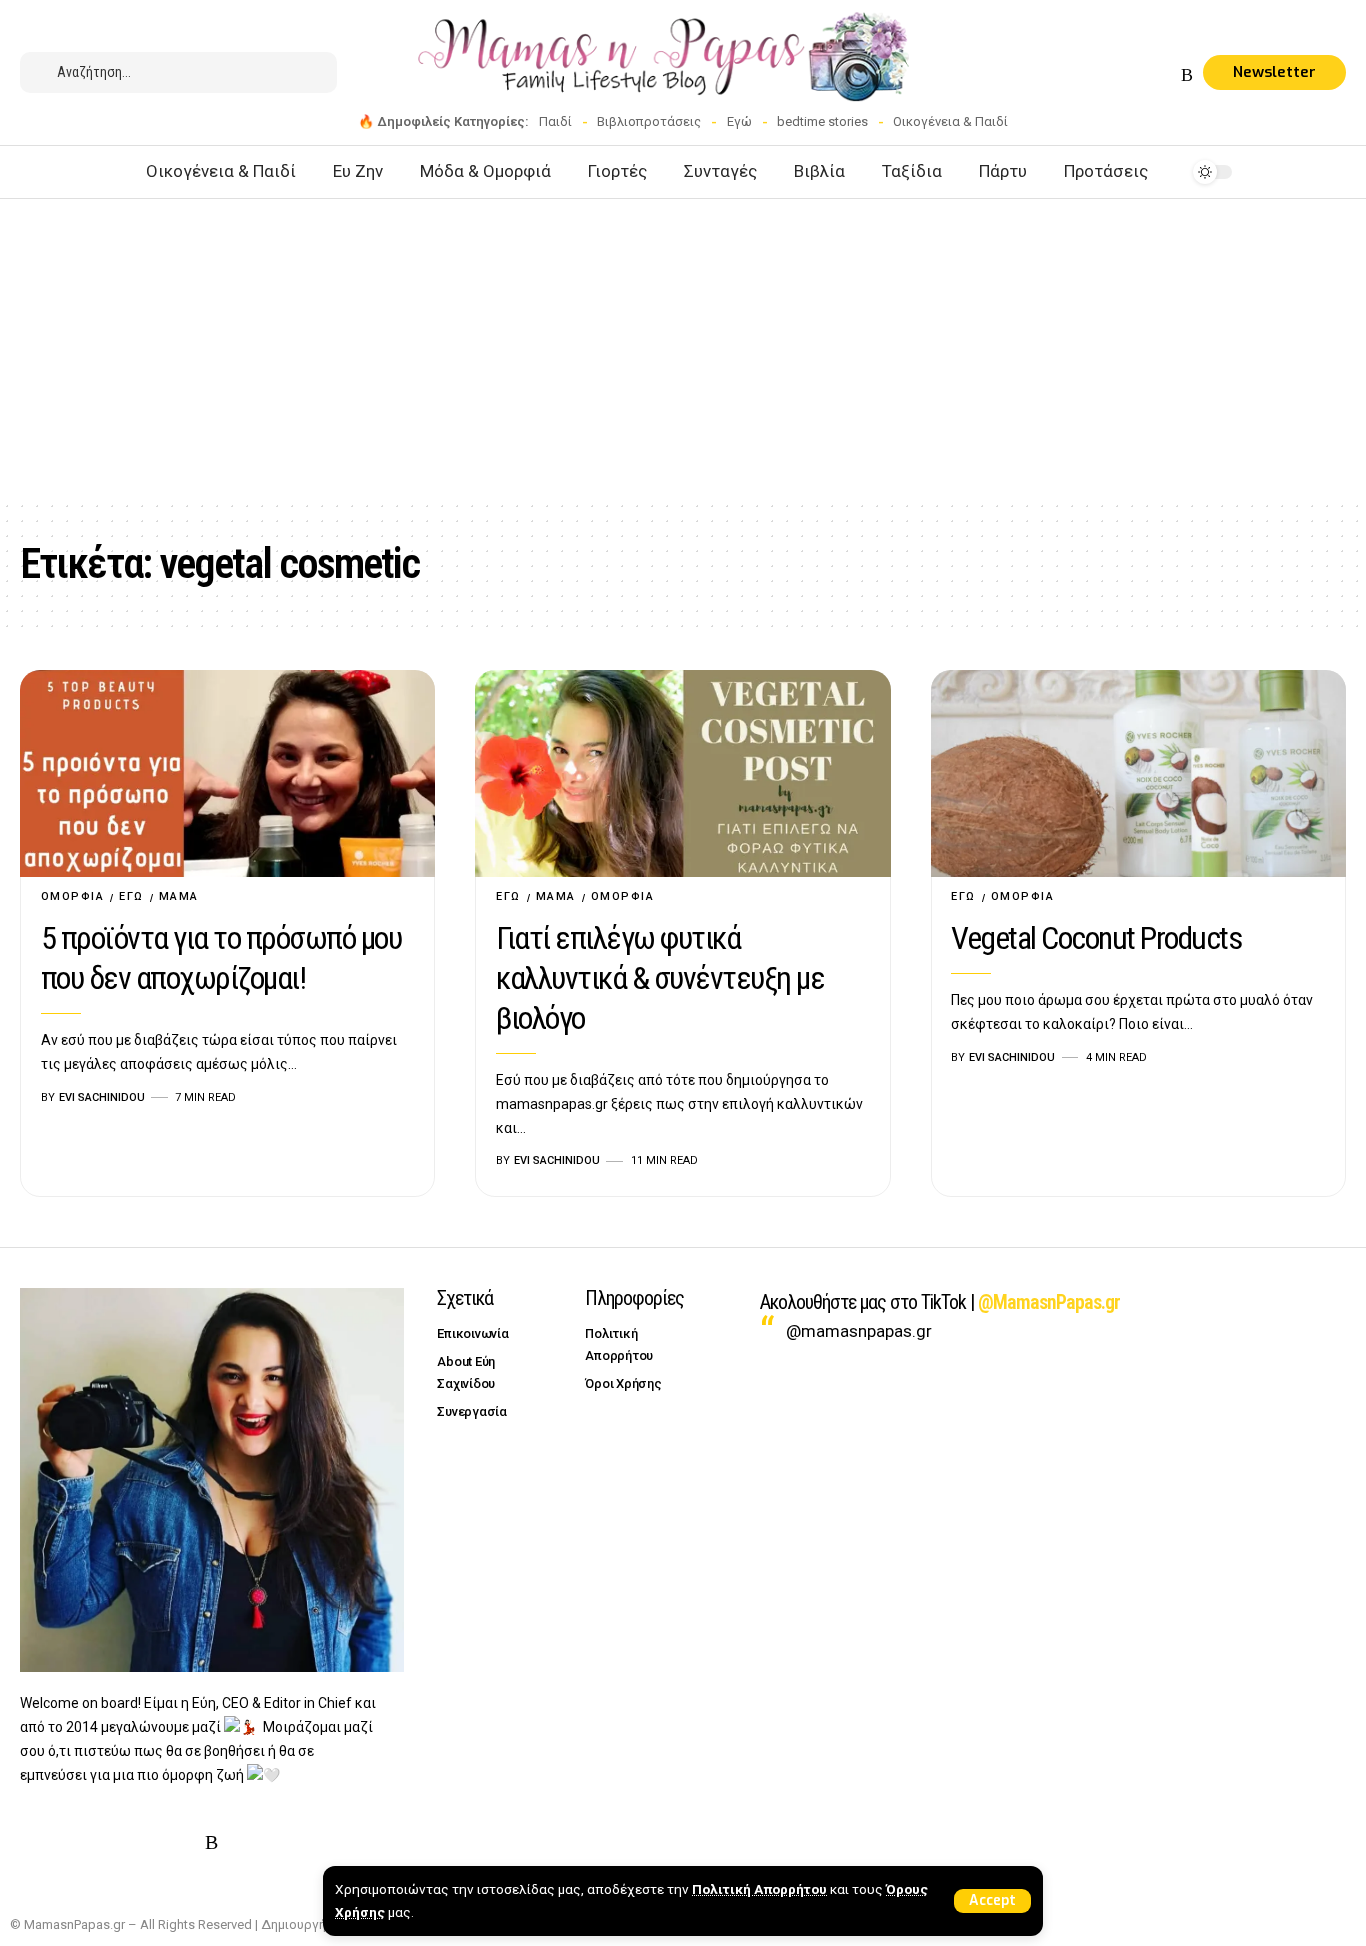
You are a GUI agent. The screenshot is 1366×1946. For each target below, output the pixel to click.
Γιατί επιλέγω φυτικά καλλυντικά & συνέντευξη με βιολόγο (660, 978)
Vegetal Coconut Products (1096, 938)
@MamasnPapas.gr (1049, 1302)
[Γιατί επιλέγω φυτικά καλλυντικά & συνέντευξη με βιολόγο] (682, 774)
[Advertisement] (683, 349)
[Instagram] (1116, 75)
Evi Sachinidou (102, 1097)
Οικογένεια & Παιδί (950, 121)
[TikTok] (1164, 75)
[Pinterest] (1140, 75)
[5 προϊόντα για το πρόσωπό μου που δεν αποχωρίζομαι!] (227, 774)
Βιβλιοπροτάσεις (649, 121)
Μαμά (179, 896)
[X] (1092, 75)
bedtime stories (822, 121)
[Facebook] (1068, 75)
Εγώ (739, 121)
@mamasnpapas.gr (859, 1331)
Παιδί (555, 121)
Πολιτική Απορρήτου (759, 1889)
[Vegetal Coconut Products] (1138, 774)
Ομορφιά (73, 896)
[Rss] (1187, 75)
